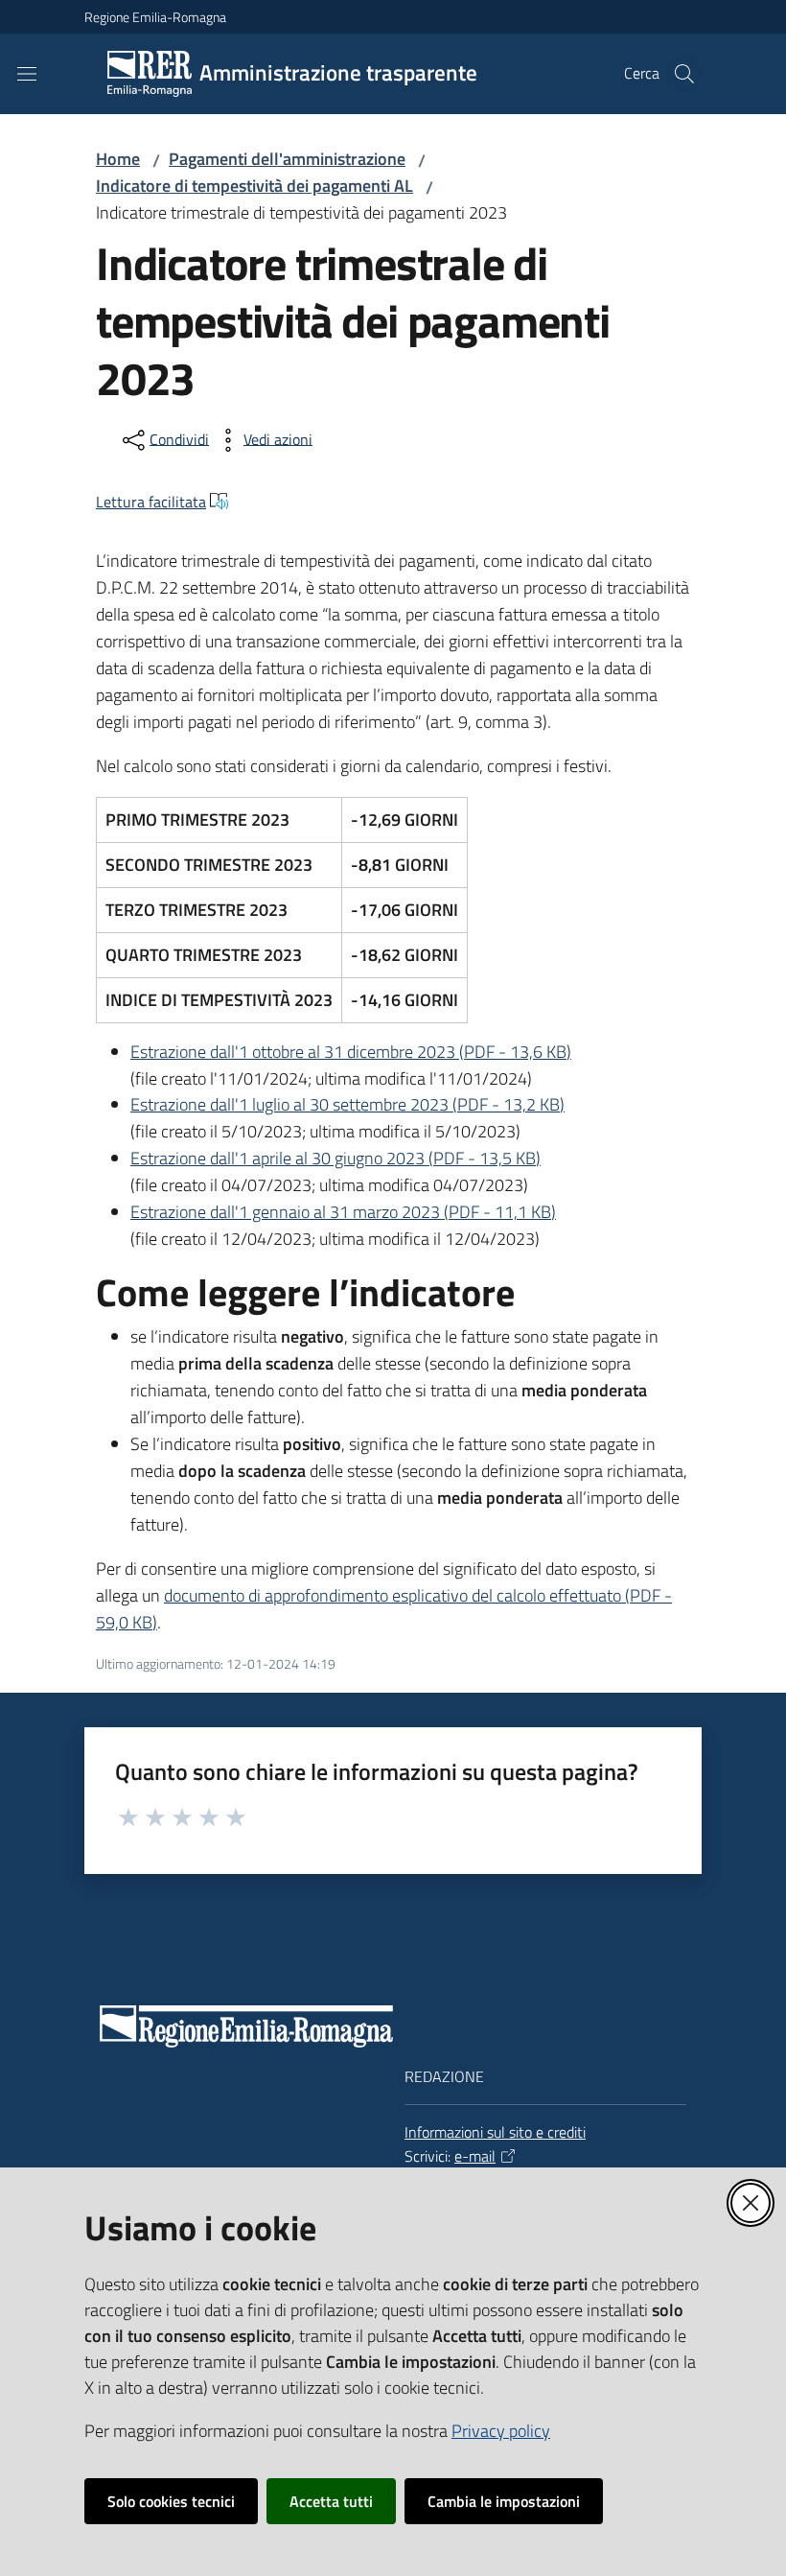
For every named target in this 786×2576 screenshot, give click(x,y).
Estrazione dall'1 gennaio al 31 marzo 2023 (343, 1212)
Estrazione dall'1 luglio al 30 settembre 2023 (347, 1104)
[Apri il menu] (27, 74)
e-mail (475, 2156)
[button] (684, 74)
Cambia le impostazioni (504, 2501)
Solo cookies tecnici (171, 2501)
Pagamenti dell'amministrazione (287, 159)
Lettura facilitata (151, 502)
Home (118, 159)
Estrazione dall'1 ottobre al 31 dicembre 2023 (351, 1052)
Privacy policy (501, 2431)
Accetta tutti (331, 2501)
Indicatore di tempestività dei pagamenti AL (254, 186)
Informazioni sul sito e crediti (495, 2132)
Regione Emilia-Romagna (155, 17)
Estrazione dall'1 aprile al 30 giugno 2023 (335, 1158)
